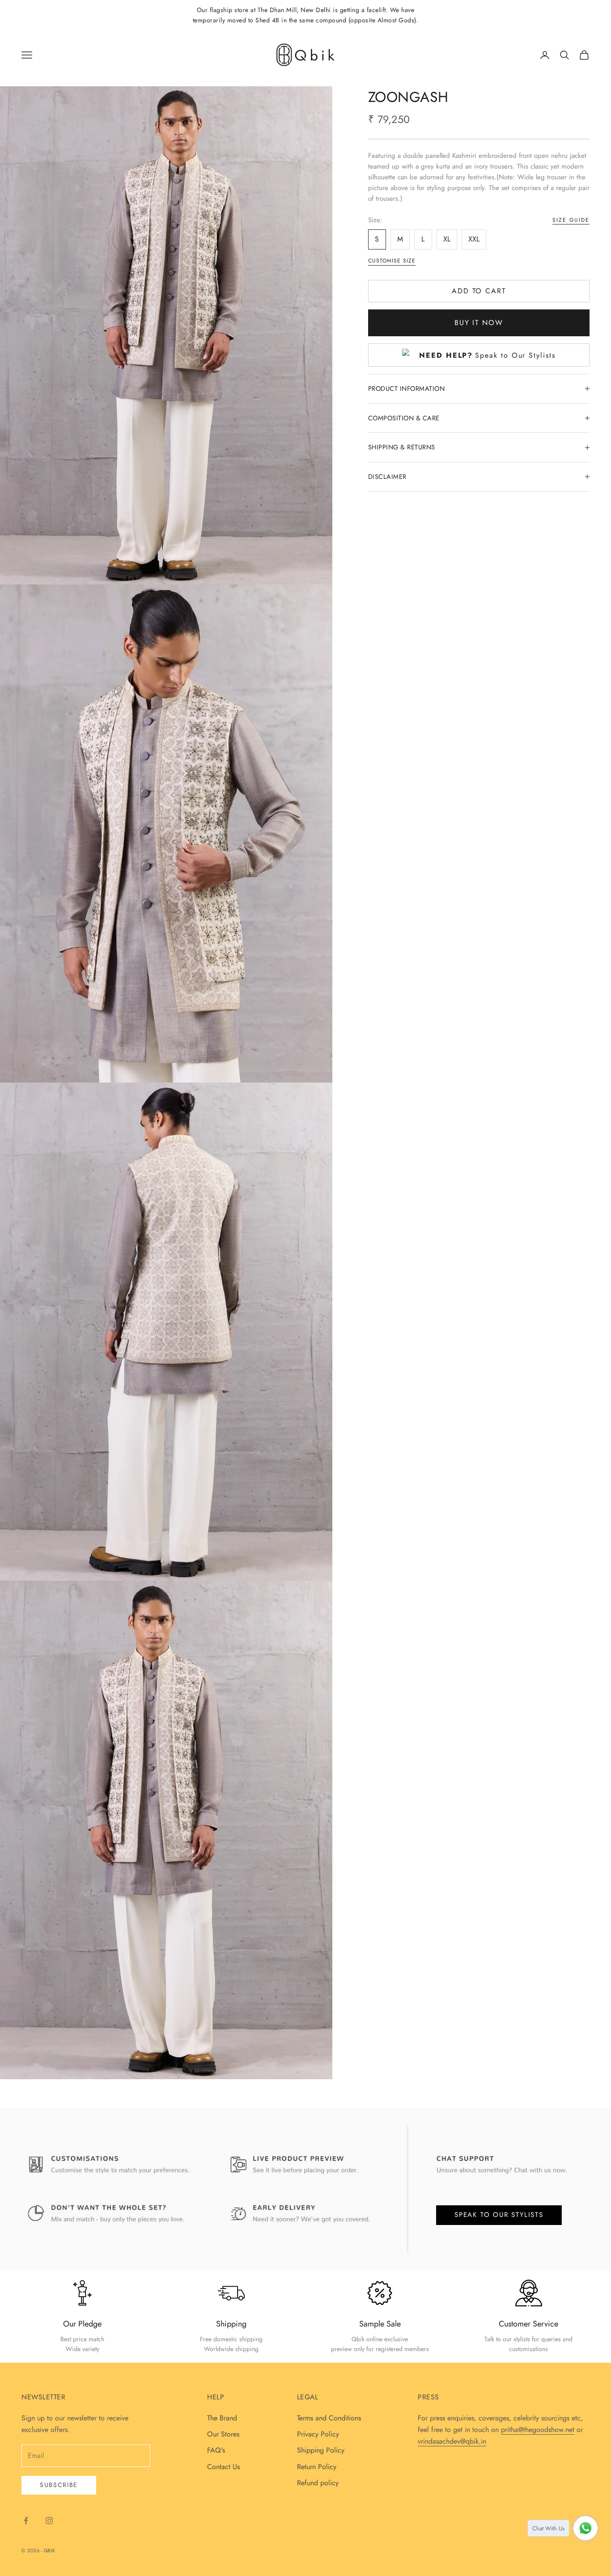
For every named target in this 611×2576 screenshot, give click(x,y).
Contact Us (223, 2467)
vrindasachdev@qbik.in (452, 2441)
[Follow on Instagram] (49, 2521)
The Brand (222, 2418)
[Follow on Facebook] (26, 2521)
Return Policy (317, 2467)
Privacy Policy (318, 2434)
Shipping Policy (321, 2450)
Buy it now (479, 323)
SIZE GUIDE (571, 220)
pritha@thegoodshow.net (538, 2430)
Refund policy (318, 2483)
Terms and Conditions (329, 2418)
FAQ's (216, 2450)
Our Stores (223, 2434)
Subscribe (59, 2485)
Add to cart (479, 291)
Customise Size (392, 261)
